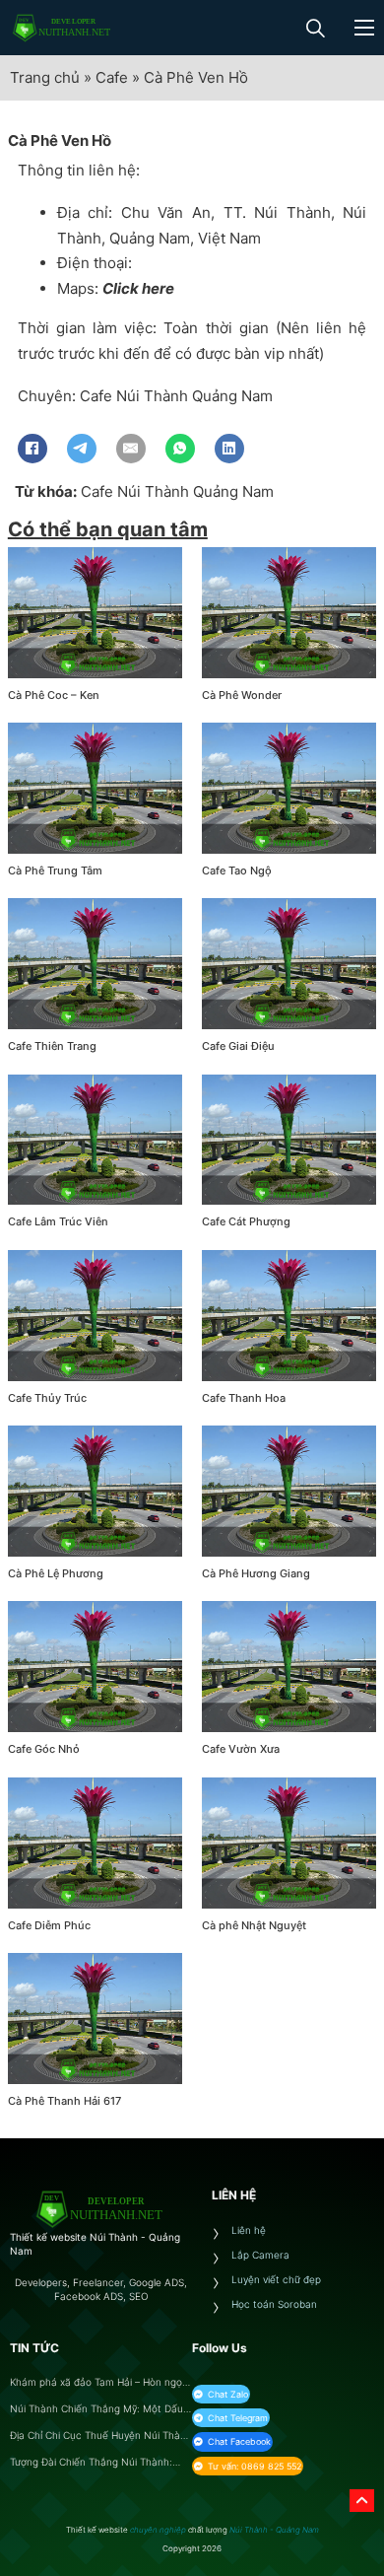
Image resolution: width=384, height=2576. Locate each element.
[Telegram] (82, 449)
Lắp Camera (260, 2255)
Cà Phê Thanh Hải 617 (64, 2101)
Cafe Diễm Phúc (49, 1925)
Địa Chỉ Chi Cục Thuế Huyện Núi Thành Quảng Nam (101, 2436)
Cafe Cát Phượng (246, 1221)
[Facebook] (32, 449)
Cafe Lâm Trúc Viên (58, 1221)
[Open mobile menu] (364, 28)
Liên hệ (249, 2230)
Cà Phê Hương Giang (256, 1573)
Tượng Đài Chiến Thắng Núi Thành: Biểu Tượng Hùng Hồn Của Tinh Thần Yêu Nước (96, 2462)
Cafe (112, 77)
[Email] (131, 449)
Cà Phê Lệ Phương (56, 1573)
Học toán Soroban (274, 2304)
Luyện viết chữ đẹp (276, 2279)
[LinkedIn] (229, 449)
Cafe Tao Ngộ (237, 870)
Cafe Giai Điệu (238, 1046)
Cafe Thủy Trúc (47, 1398)
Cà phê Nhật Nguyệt (254, 1925)
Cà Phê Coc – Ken (54, 695)
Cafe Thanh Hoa (244, 1398)
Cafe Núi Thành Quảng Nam (177, 491)
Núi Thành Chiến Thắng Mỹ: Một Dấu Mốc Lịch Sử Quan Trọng (96, 2409)
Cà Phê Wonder (242, 695)
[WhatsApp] (180, 449)
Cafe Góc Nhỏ (44, 1749)
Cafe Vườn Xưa (241, 1749)
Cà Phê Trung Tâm (55, 870)
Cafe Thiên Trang (52, 1046)
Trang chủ (45, 77)
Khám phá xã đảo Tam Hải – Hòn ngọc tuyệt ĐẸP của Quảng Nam (99, 2382)
